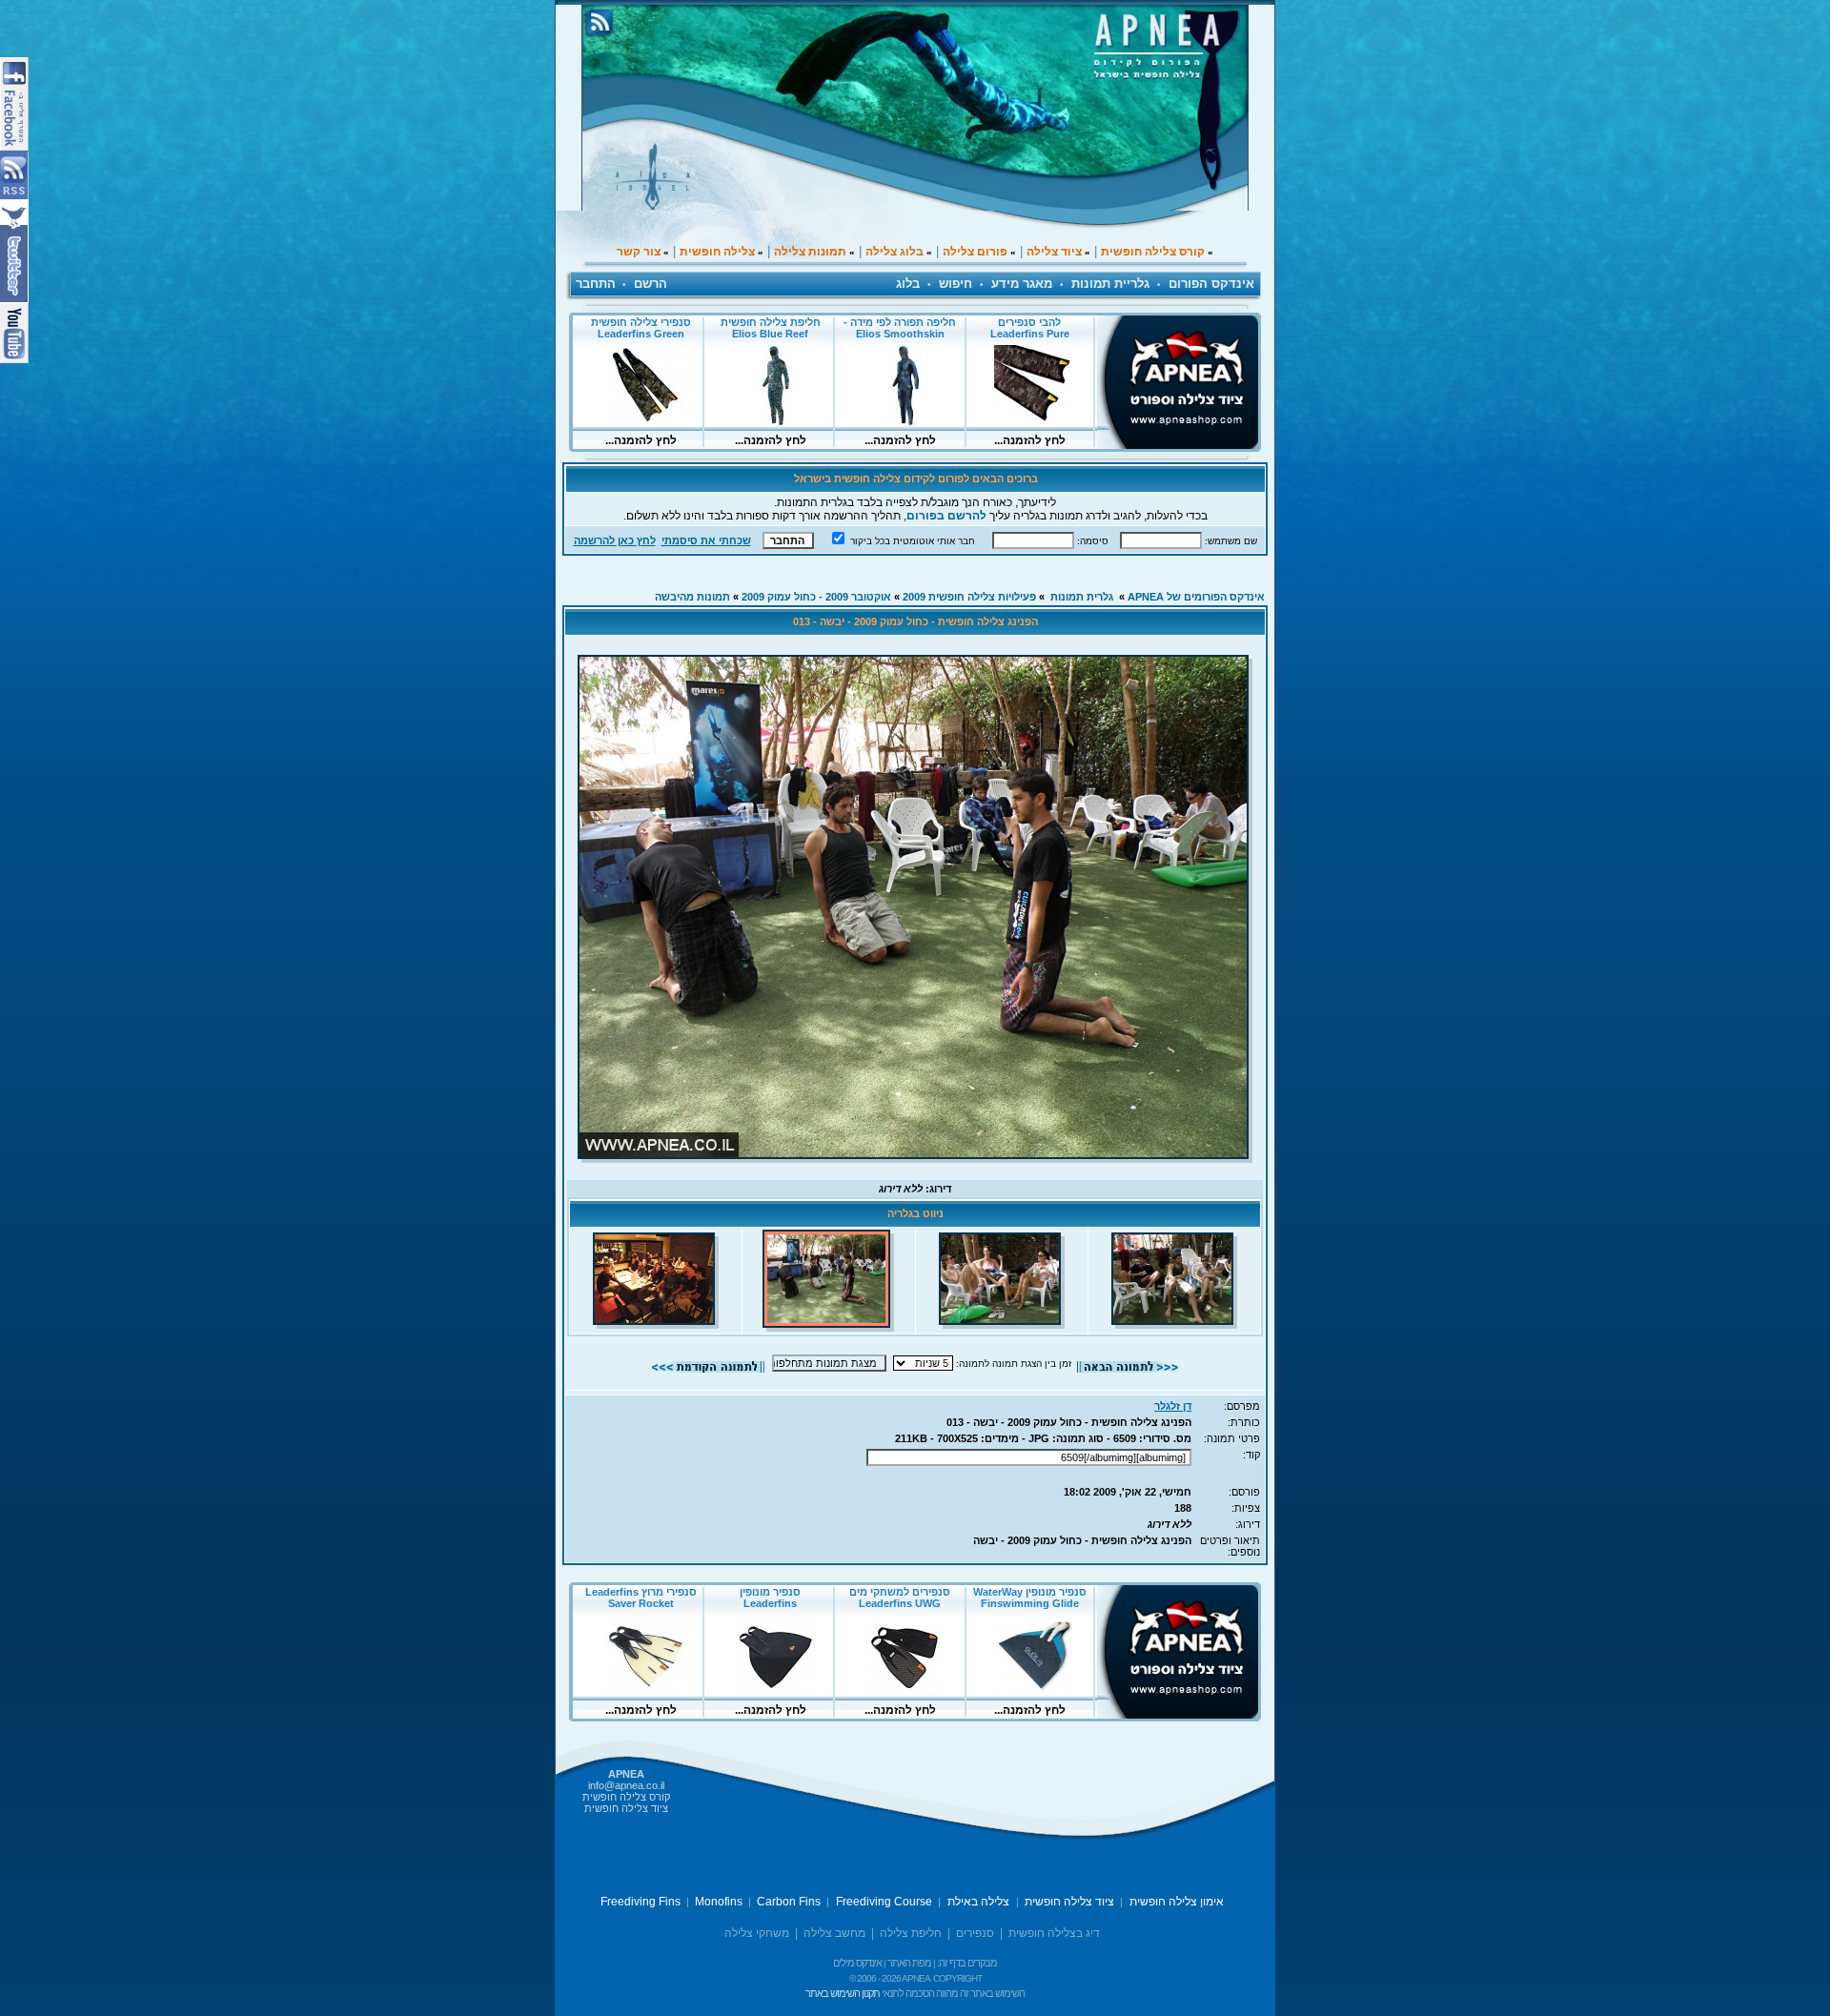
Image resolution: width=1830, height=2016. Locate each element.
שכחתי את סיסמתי (706, 540)
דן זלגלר (1173, 1406)
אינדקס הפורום (1211, 284)
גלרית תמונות (1082, 597)
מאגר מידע (1022, 284)
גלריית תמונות (1110, 284)
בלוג (908, 284)
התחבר (596, 284)
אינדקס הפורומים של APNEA (1196, 597)
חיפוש (956, 284)
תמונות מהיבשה (692, 597)
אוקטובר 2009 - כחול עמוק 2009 (816, 597)
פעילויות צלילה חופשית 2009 (969, 597)
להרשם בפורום (946, 516)
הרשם (651, 284)
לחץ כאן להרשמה (615, 540)
